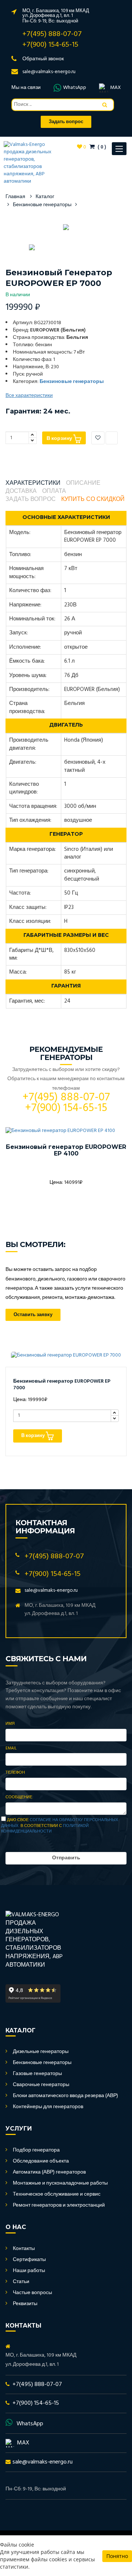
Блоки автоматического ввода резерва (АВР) (65, 2096)
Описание (83, 483)
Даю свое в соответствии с (60, 1826)
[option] (66, 227)
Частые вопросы (32, 2293)
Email (11, 1749)
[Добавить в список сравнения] (112, 438)
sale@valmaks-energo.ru (49, 72)
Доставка (21, 492)
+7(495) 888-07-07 (52, 34)
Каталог (45, 197)
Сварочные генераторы (41, 2085)
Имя (10, 1724)
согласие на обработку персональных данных (60, 1823)
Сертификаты (29, 2260)
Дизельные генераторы (41, 2052)
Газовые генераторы (37, 2074)
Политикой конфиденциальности (45, 1829)
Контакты (24, 2249)
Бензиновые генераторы (42, 205)
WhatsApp (75, 88)
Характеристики (33, 483)
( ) (101, 147)
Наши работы (29, 2271)
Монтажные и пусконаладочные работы (60, 2183)
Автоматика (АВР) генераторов (49, 2172)
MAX (115, 88)
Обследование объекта (41, 2161)
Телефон (15, 1773)
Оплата (54, 492)
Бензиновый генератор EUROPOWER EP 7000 (62, 1385)
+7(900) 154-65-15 (50, 45)
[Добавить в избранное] (98, 438)
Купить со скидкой (93, 500)
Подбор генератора (36, 2150)
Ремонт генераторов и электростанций (59, 2205)
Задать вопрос (31, 500)
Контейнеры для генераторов (48, 2107)
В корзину (60, 439)
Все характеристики (29, 396)
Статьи (21, 2282)
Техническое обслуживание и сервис (57, 2194)
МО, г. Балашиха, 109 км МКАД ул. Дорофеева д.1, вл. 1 (56, 13)
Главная (15, 197)
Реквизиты (25, 2304)
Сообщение (19, 1798)
